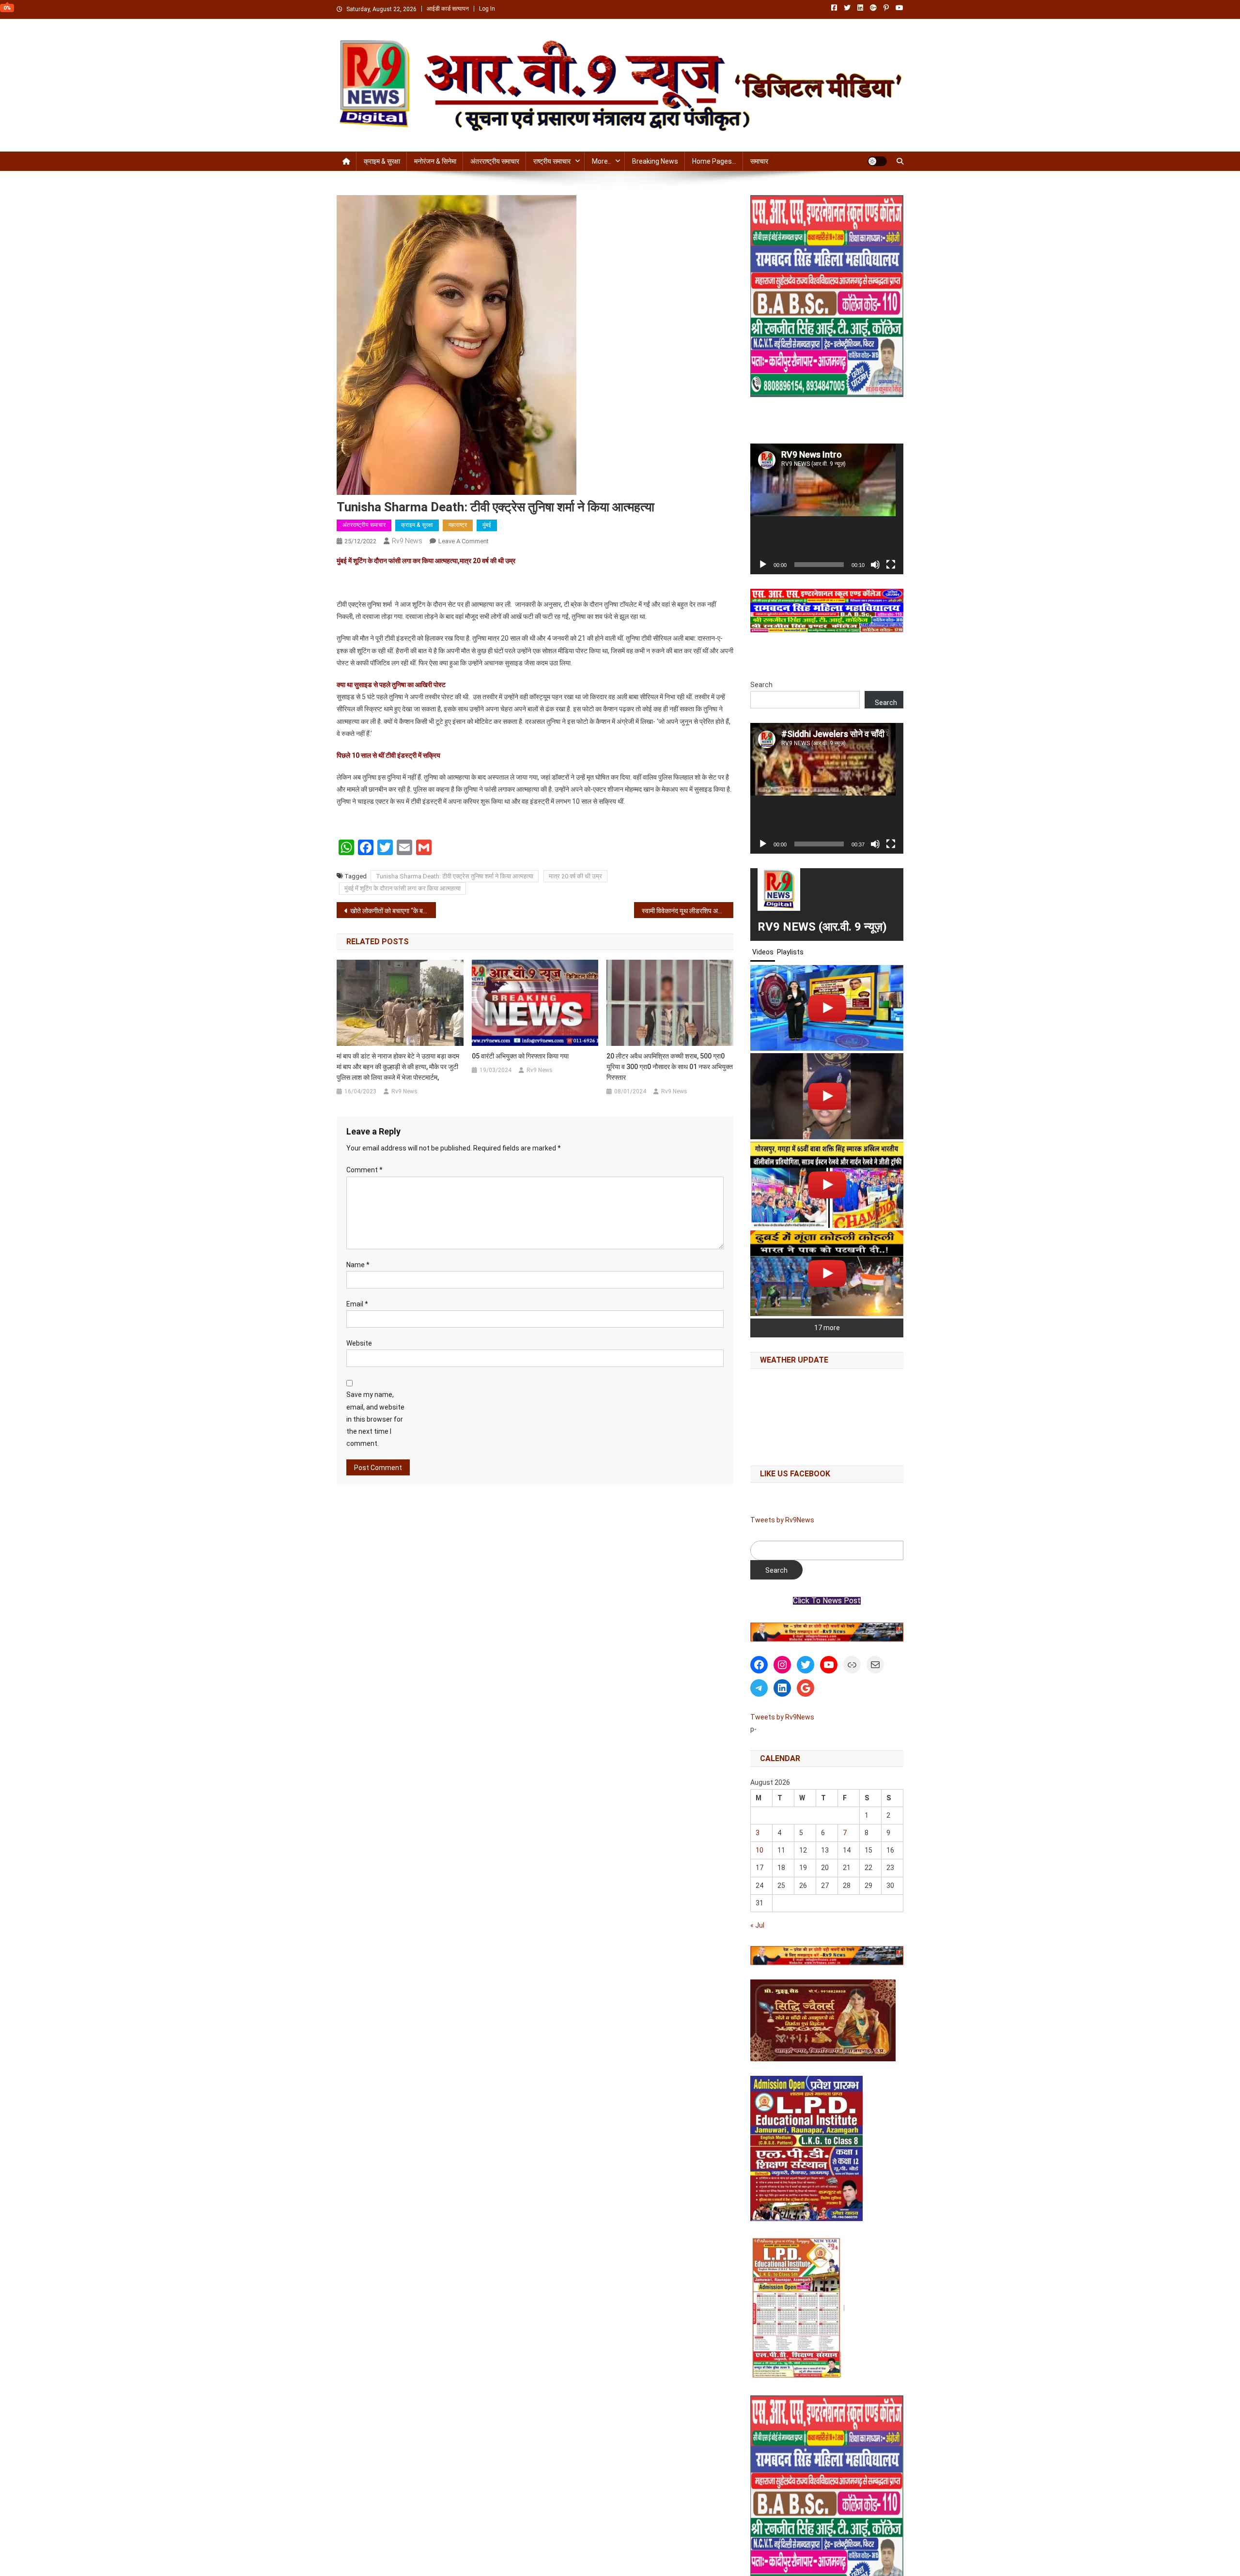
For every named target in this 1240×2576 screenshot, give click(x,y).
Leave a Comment (464, 541)
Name (358, 1265)
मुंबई (487, 525)
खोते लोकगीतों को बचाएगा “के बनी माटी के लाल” (393, 911)
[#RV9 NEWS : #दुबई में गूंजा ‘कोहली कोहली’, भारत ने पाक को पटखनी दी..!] (827, 1273)
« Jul (757, 1925)
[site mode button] (877, 161)
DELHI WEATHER (827, 1415)
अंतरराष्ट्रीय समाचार (495, 161)
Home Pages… (714, 161)
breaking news (655, 161)
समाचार (759, 161)
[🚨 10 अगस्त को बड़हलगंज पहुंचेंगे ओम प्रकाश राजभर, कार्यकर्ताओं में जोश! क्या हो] (827, 1008)
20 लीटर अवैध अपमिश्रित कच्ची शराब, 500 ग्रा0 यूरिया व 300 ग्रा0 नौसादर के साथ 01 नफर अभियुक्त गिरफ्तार (670, 1067)
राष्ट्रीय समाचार (552, 161)
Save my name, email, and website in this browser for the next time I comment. (375, 1419)
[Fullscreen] (891, 565)
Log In (487, 9)
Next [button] (891, 1630)
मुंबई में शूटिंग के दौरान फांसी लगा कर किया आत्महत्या (403, 888)
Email (357, 1304)
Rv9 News (407, 541)
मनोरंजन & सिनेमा (435, 161)
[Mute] (875, 565)
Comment (364, 1170)
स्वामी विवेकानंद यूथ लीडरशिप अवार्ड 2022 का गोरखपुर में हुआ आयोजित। (688, 911)
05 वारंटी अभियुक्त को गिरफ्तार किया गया (520, 1056)
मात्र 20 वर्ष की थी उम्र (575, 876)
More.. (601, 161)
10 (759, 1850)
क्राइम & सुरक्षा (382, 161)
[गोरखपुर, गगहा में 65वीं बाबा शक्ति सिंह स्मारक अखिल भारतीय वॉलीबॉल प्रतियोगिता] (827, 1185)
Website (359, 1343)
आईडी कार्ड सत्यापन (448, 9)
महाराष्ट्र (458, 525)
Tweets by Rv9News (782, 1520)
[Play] (763, 565)
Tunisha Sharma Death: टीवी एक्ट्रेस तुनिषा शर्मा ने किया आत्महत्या (455, 876)
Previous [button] (762, 1630)
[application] (827, 509)
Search (761, 685)
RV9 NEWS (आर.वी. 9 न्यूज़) (822, 927)
